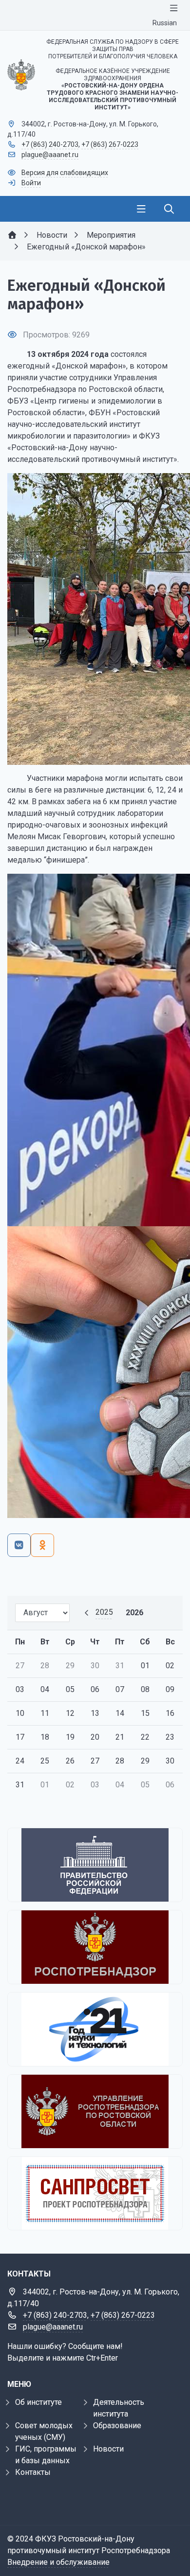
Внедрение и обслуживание (58, 2562)
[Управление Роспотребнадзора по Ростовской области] (95, 2111)
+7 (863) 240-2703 (50, 144)
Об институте (38, 2402)
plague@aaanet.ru (50, 155)
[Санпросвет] (95, 2193)
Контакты (33, 2472)
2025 (104, 1612)
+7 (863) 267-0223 (110, 144)
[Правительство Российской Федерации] (95, 1865)
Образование (117, 2426)
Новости (108, 2449)
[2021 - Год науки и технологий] (95, 2029)
